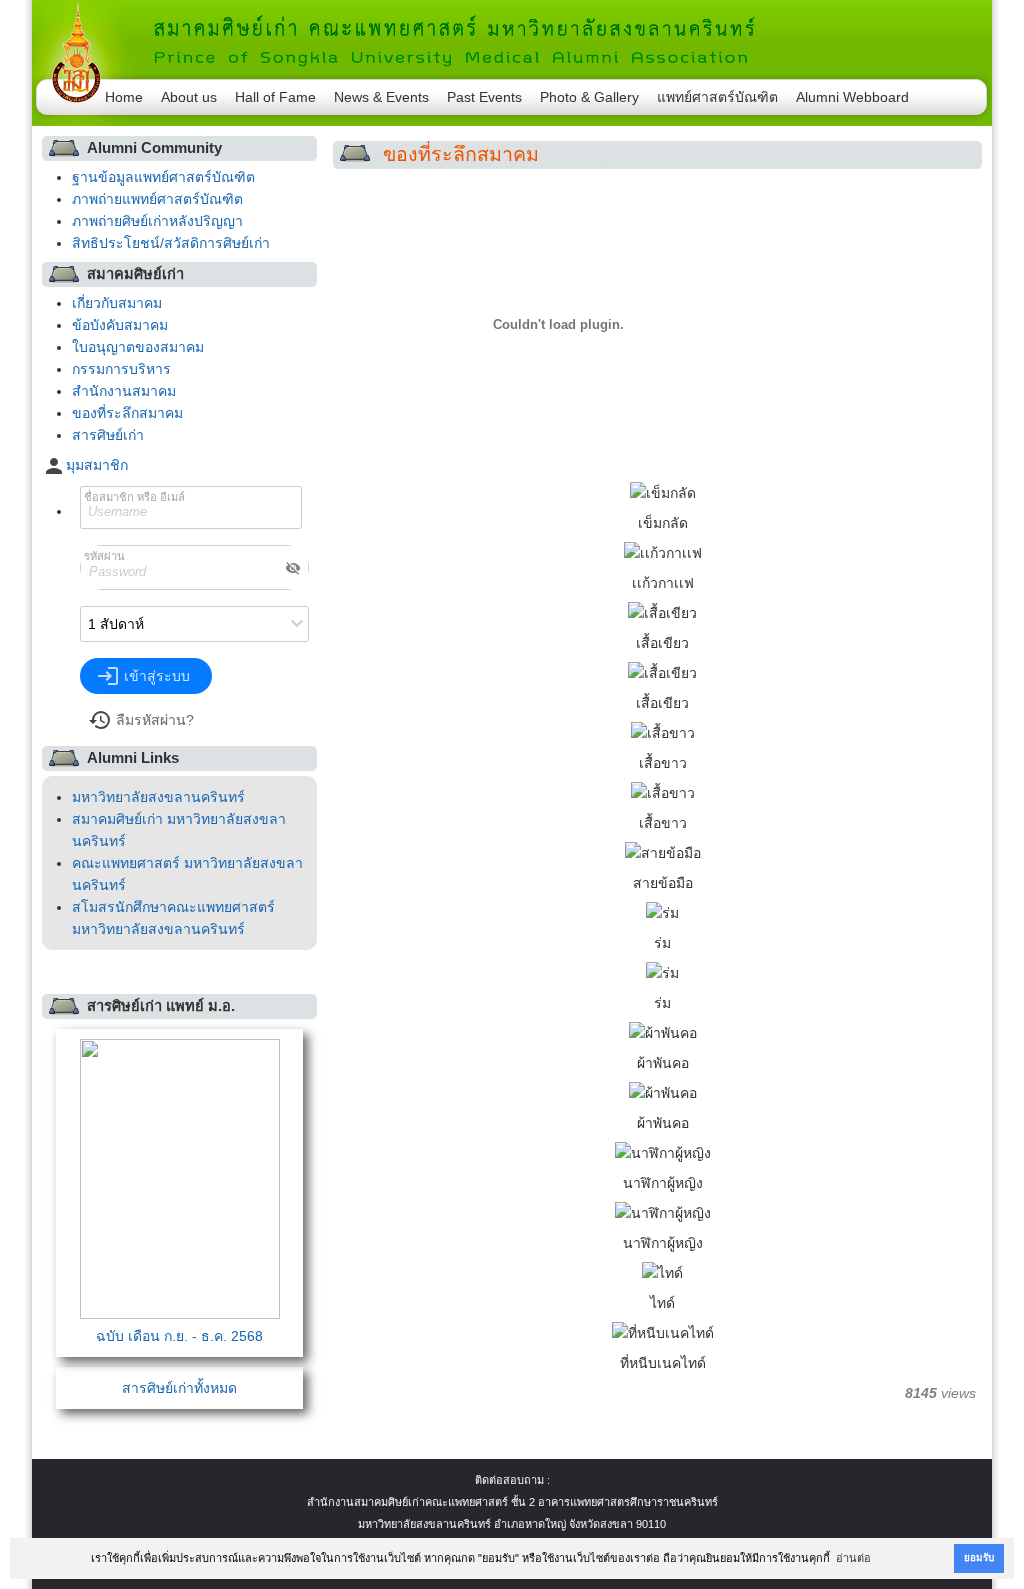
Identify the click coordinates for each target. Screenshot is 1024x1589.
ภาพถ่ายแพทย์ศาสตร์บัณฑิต (157, 199)
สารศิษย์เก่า (108, 435)
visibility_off (293, 568)
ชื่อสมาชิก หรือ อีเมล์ (134, 497)
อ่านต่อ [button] (853, 1558)
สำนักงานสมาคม (124, 391)
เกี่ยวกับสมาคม (117, 303)
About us (189, 97)
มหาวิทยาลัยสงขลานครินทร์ (158, 797)
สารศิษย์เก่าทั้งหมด (179, 1388)
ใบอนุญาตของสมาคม (138, 347)
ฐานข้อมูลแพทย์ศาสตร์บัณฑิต (163, 177)
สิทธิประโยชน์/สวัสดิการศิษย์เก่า (171, 243)
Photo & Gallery (589, 97)
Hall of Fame (275, 97)
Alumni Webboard (852, 97)
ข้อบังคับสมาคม (120, 325)
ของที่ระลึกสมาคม (127, 413)
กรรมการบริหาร (121, 369)
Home (124, 97)
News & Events (381, 97)
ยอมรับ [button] (979, 1557)
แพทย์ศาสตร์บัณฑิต (717, 97)
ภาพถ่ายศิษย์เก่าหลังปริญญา (157, 221)
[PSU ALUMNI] (512, 35)
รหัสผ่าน (104, 556)
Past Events (484, 97)
